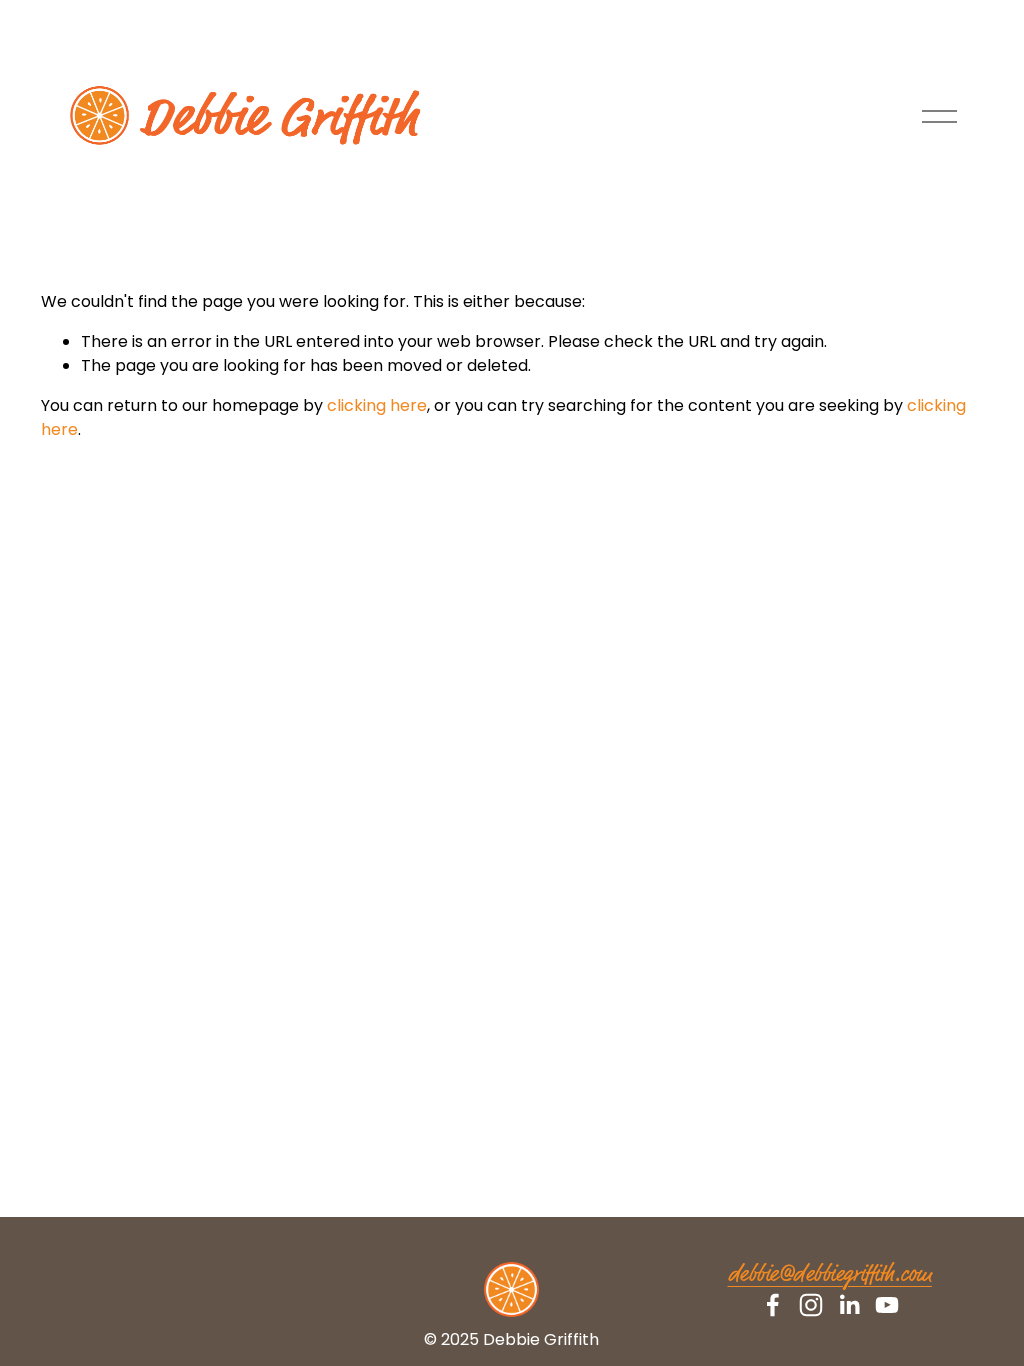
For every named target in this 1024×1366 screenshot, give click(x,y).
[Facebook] (773, 1305)
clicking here (377, 405)
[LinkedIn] (849, 1305)
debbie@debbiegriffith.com (830, 1275)
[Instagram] (811, 1305)
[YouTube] (887, 1305)
